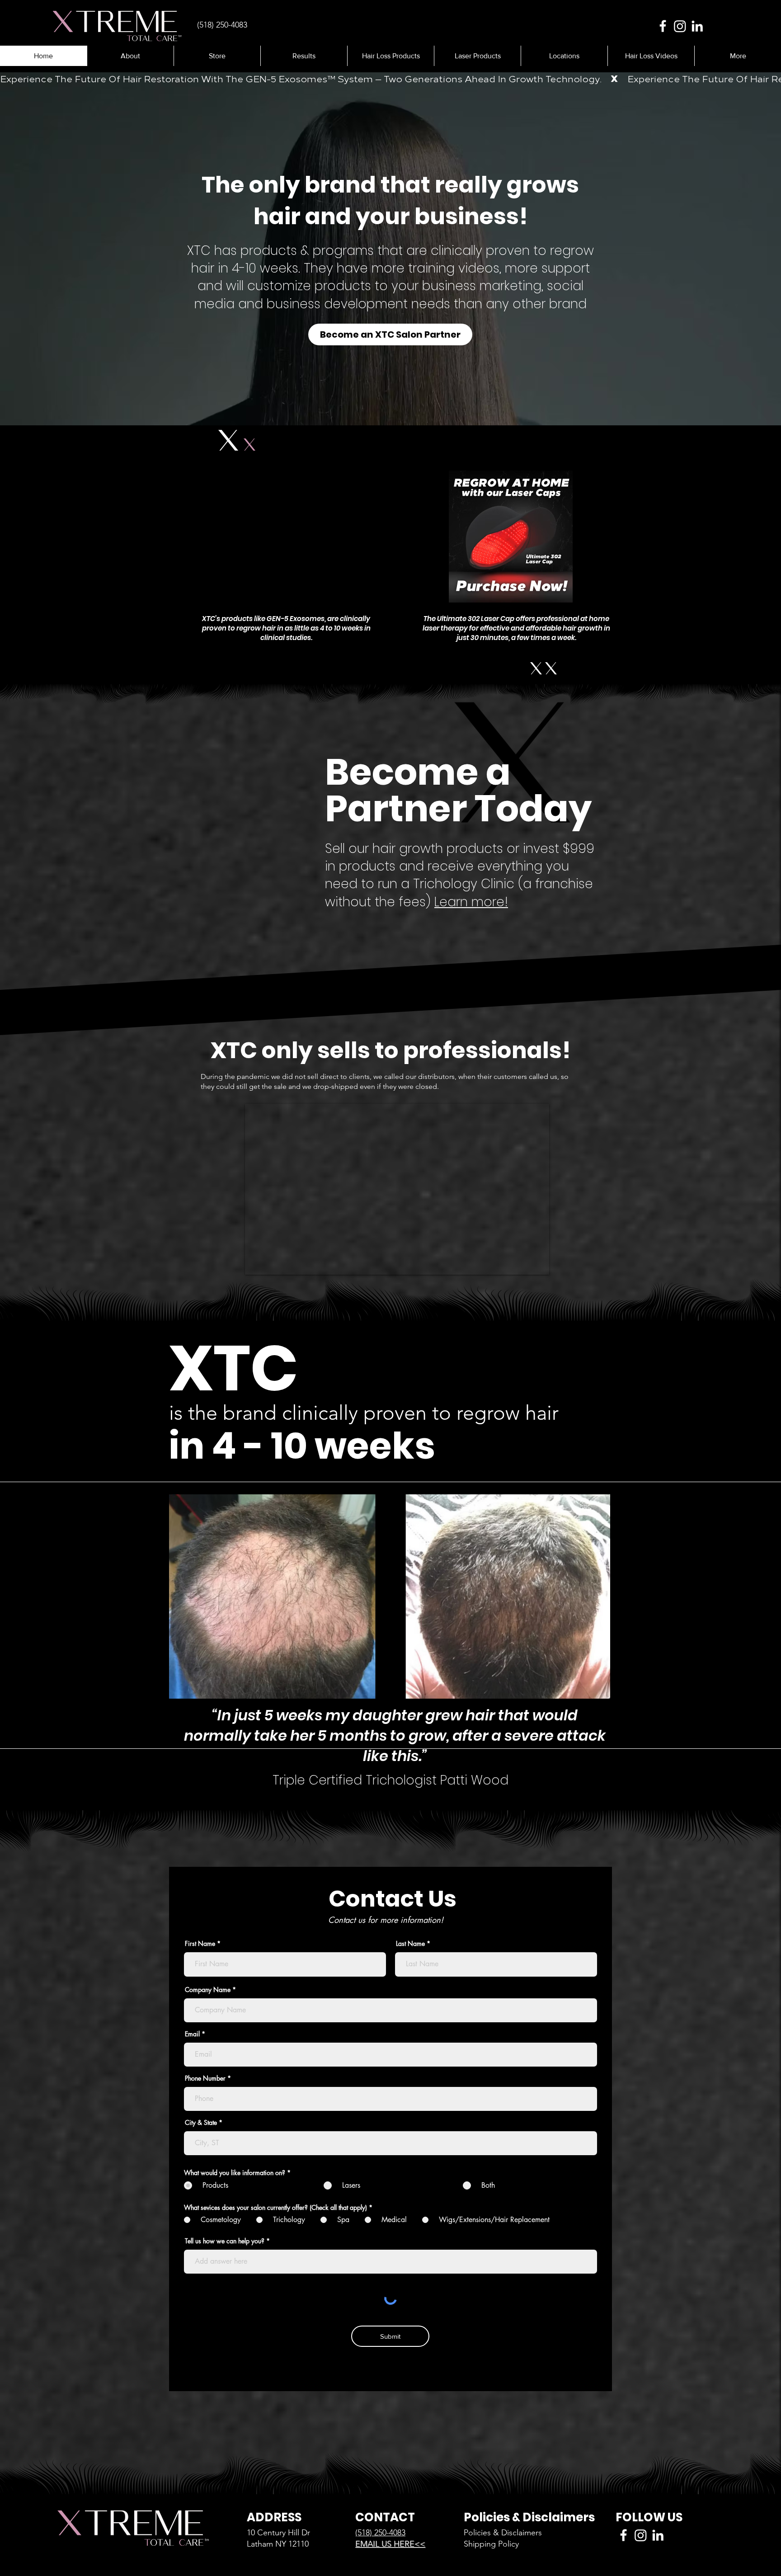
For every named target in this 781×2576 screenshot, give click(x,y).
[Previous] (51, 250)
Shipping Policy (491, 2544)
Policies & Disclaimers (503, 2533)
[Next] (730, 250)
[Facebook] (663, 26)
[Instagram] (680, 26)
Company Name (208, 1990)
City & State (201, 2123)
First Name (200, 1944)
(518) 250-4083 (380, 2533)
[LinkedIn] (697, 26)
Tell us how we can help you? (225, 2241)
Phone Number (205, 2078)
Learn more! (471, 902)
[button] (304, 56)
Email (192, 2034)
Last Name (410, 1944)
